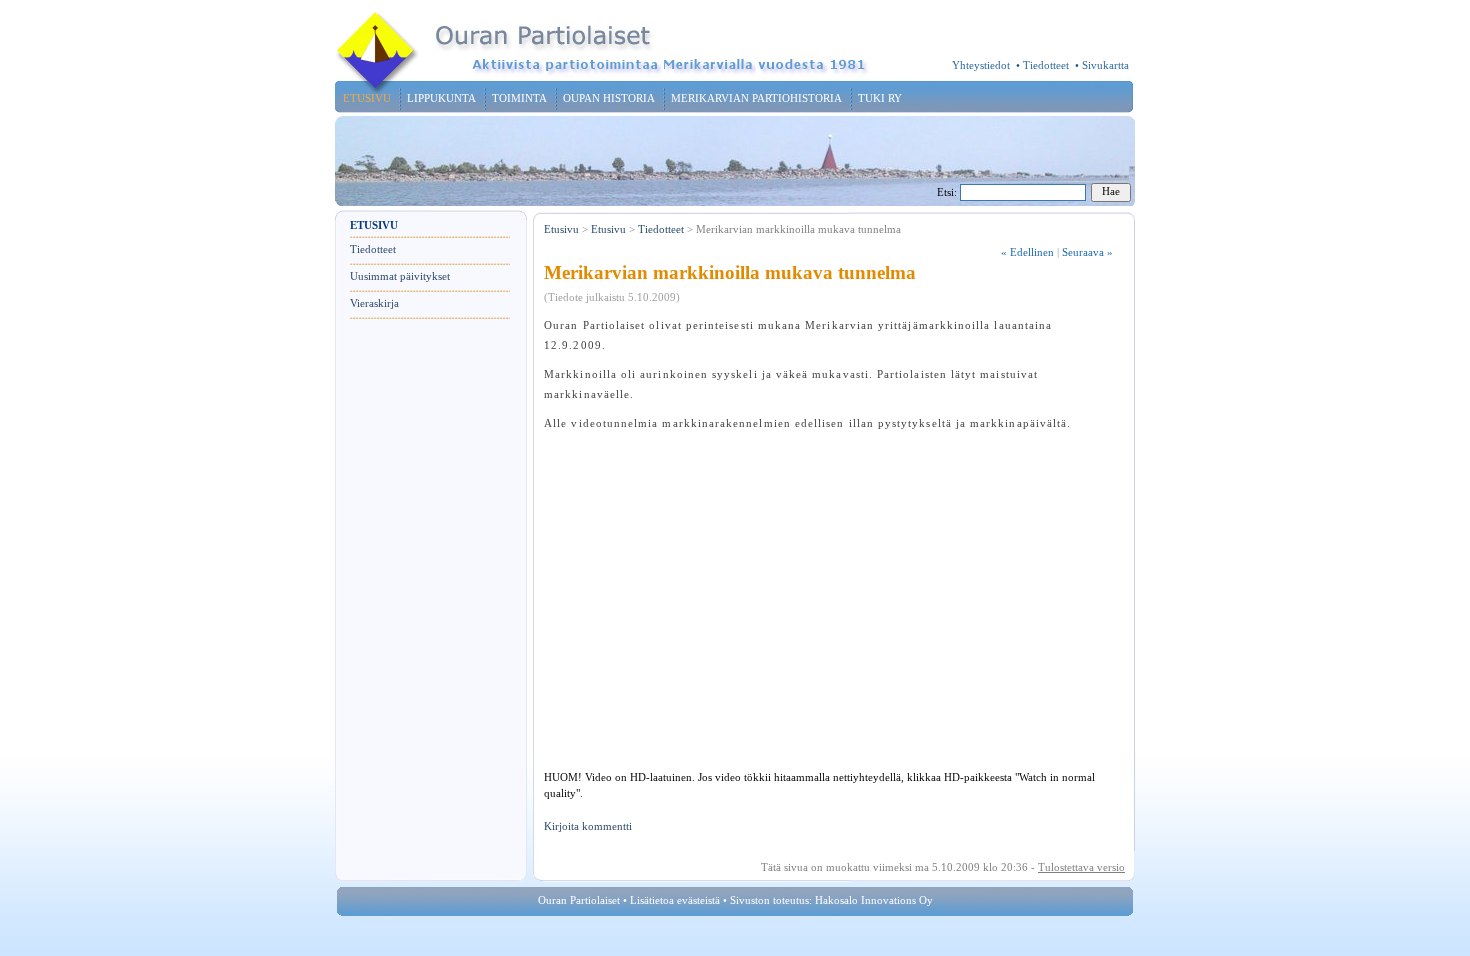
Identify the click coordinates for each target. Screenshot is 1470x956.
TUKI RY (880, 98)
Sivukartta (1105, 65)
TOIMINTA (519, 98)
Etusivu (561, 229)
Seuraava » (1087, 252)
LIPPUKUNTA (441, 98)
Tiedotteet (1046, 65)
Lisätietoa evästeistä (675, 900)
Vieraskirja (374, 303)
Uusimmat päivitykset (400, 276)
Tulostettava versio (1081, 867)
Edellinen (1027, 252)
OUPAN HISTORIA (609, 98)
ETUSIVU (367, 98)
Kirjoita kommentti (588, 826)
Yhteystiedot (981, 65)
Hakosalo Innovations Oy (874, 900)
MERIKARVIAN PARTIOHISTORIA (756, 98)
